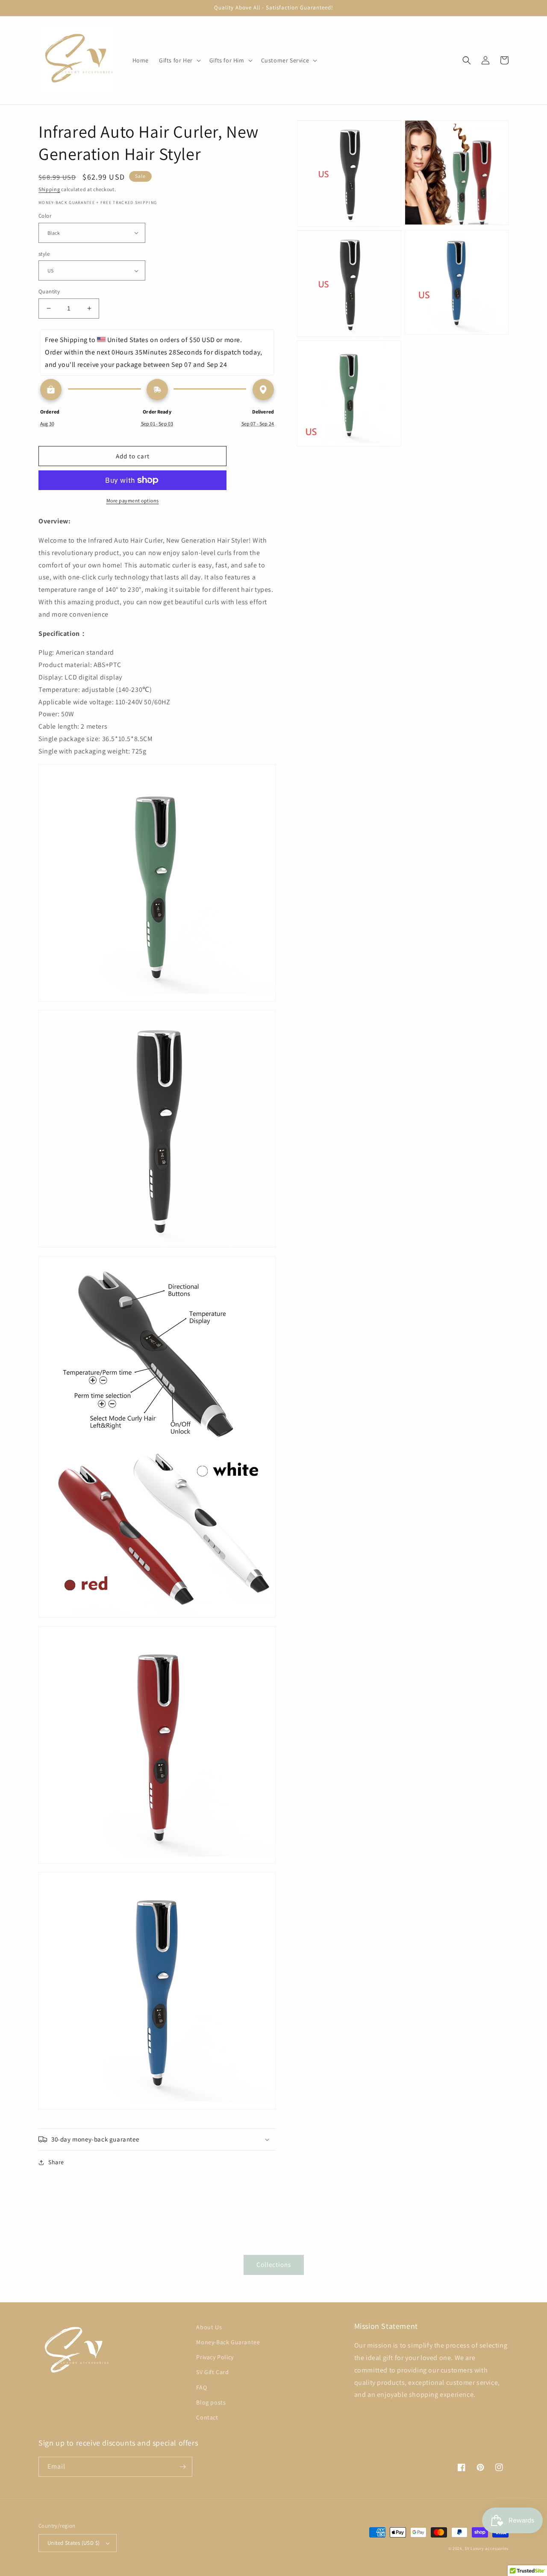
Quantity (49, 291)
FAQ (201, 2387)
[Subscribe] (182, 2467)
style (44, 254)
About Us (209, 2327)
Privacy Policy (215, 2357)
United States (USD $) (74, 2543)
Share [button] (56, 2162)
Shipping (49, 189)
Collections (274, 2264)
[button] (179, 60)
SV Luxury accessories (487, 2548)
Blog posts (211, 2402)
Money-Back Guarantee (228, 2342)
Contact (207, 2417)
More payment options (133, 501)
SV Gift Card (212, 2372)
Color (45, 216)
